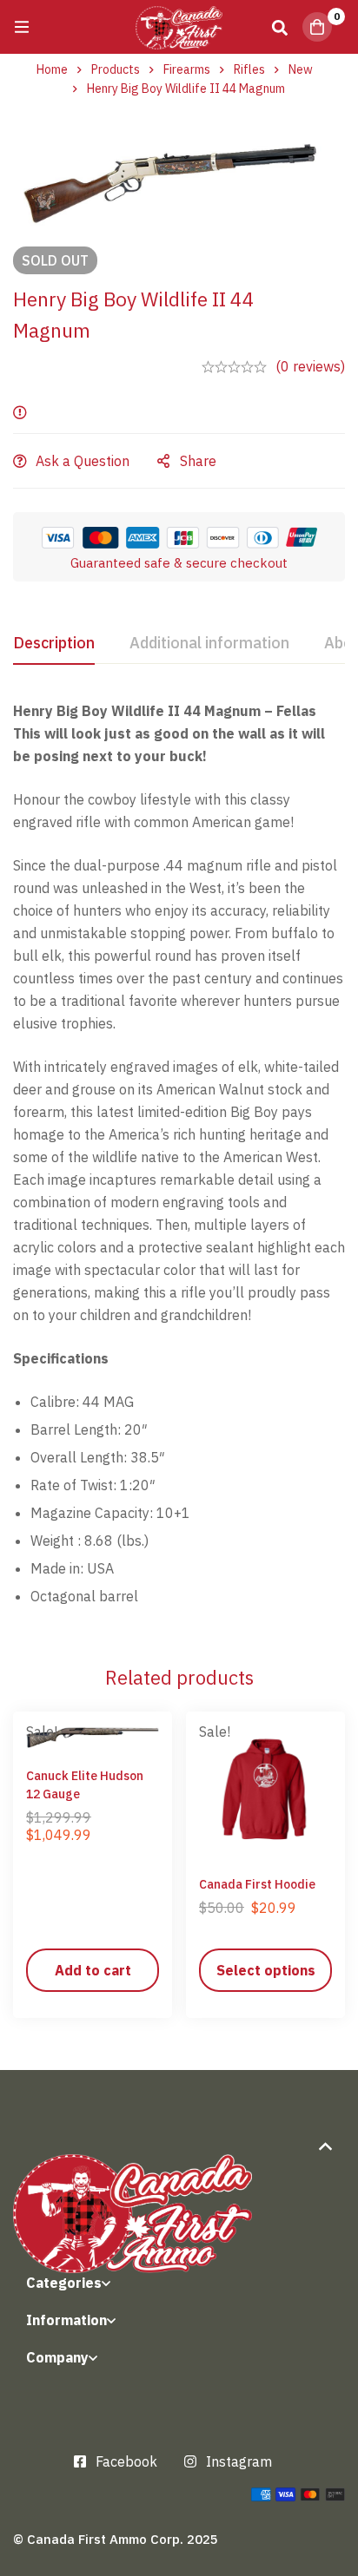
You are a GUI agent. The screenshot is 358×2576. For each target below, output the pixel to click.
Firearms (187, 69)
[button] (93, 1970)
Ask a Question (83, 461)
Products (116, 69)
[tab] (54, 644)
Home (52, 69)
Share (198, 461)
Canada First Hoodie (257, 1884)
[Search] (280, 27)
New (301, 69)
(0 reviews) (310, 366)
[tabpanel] (179, 1160)
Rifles (249, 69)
